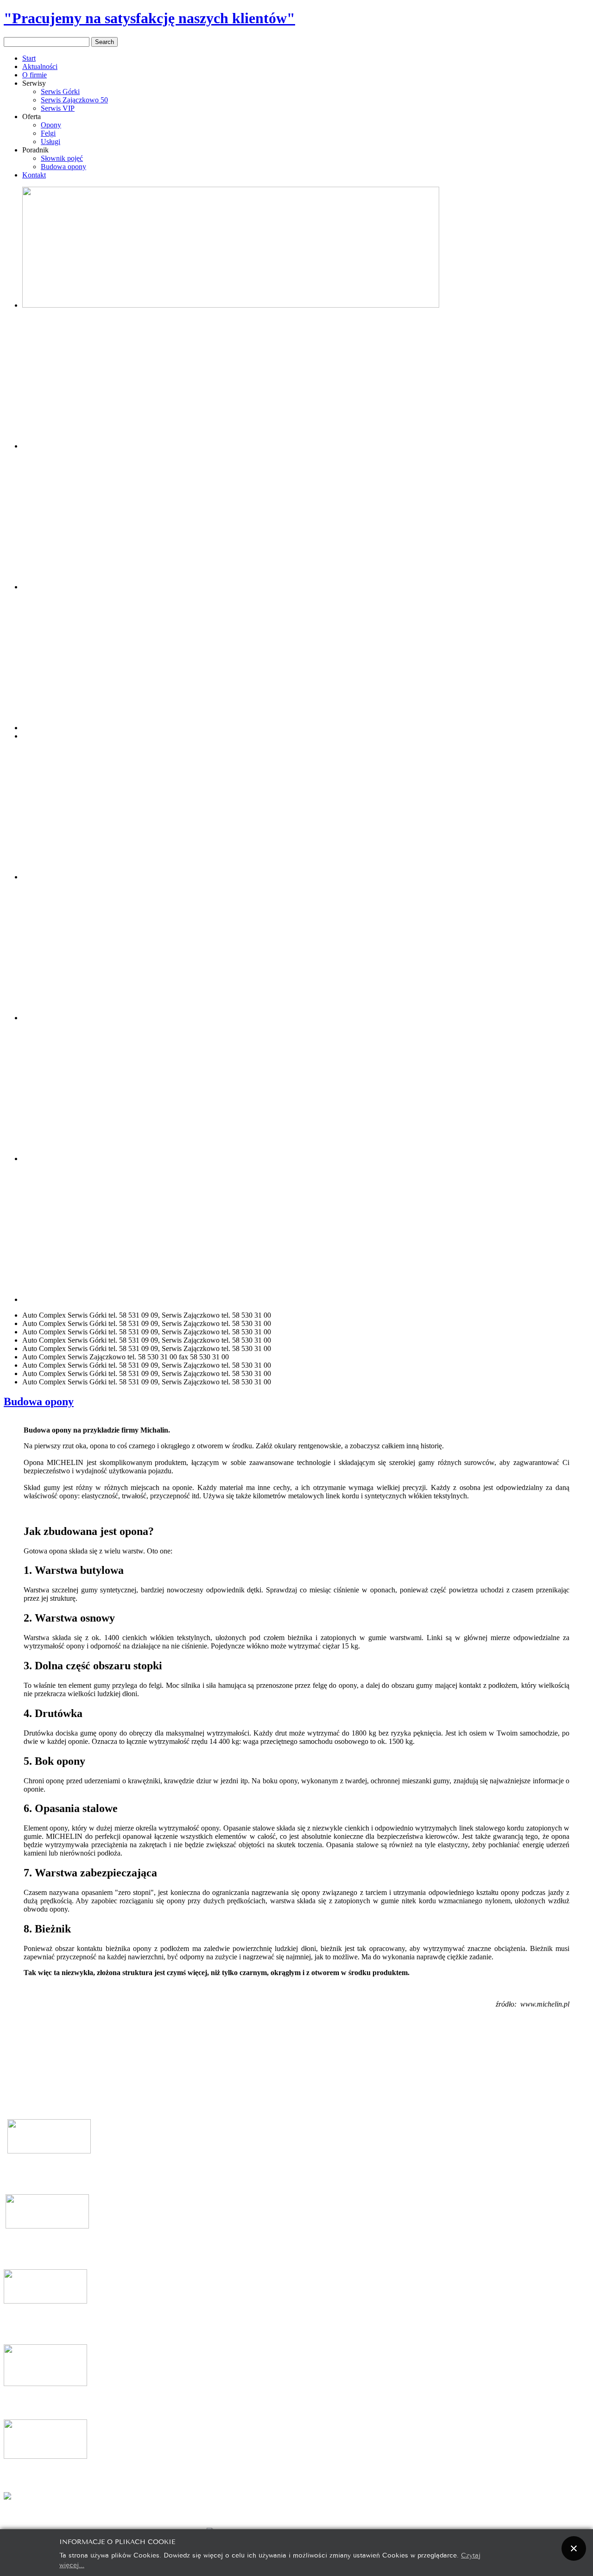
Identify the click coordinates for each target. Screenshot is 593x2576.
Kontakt (34, 175)
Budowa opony (63, 167)
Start (29, 58)
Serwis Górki (60, 92)
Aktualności (40, 66)
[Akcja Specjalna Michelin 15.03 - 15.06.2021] (231, 305)
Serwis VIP (58, 108)
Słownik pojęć (62, 158)
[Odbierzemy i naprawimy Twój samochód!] (306, 587)
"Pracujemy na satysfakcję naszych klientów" (149, 18)
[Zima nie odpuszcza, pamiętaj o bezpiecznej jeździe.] (231, 728)
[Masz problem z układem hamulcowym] (231, 446)
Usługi (50, 142)
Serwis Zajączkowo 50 (74, 100)
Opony (51, 125)
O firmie (35, 75)
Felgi (48, 133)
